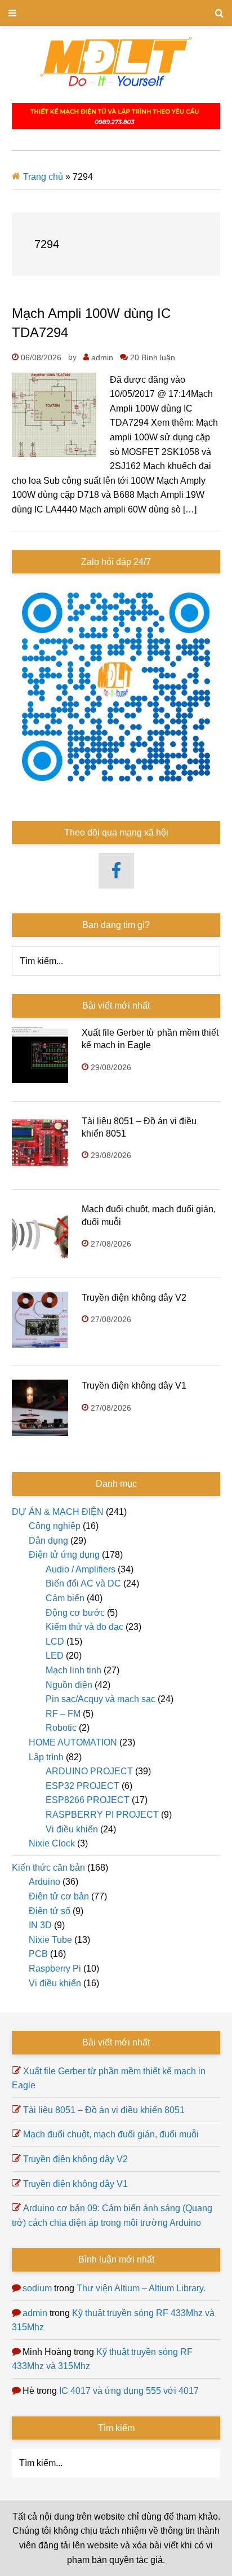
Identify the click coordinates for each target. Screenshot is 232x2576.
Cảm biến (65, 1598)
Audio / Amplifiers (81, 1569)
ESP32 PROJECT (82, 1786)
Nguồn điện (69, 1685)
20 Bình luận (153, 357)
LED (55, 1656)
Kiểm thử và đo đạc (84, 1627)
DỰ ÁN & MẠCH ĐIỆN (58, 1512)
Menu (116, 13)
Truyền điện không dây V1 (134, 1386)
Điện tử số (50, 1911)
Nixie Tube (50, 1940)
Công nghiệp (55, 1526)
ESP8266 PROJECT (88, 1800)
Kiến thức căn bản (48, 1868)
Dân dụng (48, 1541)
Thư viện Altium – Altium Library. (141, 2288)
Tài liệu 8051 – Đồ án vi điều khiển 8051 (104, 2110)
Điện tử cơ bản (59, 1896)
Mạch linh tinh (73, 1670)
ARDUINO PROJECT (89, 1771)
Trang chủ (43, 177)
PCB (38, 1954)
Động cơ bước (75, 1613)
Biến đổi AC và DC (83, 1583)
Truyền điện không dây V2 (134, 1298)
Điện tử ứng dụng (64, 1555)
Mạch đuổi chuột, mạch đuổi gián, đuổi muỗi (111, 2134)
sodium (37, 2288)
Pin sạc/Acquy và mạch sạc (101, 1699)
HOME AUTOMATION (73, 1742)
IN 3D (40, 1925)
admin (35, 2313)
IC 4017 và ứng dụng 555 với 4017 (129, 2391)
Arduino (44, 1882)
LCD (55, 1642)
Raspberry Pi (55, 1969)
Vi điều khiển (72, 1829)
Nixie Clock (52, 1843)
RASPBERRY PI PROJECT (102, 1815)
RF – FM (63, 1714)
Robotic (61, 1728)
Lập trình (46, 1757)
